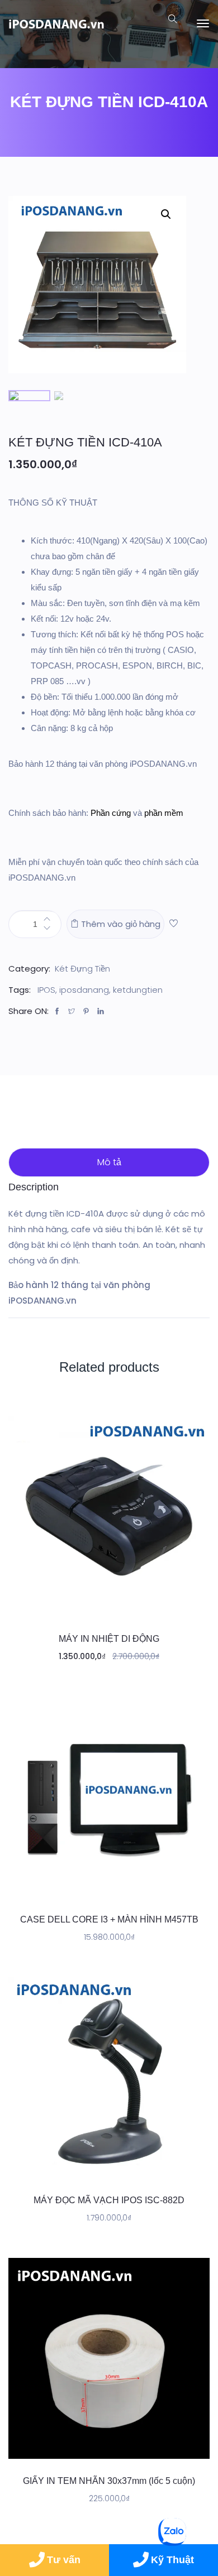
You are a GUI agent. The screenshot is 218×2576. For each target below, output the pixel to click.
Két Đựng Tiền (82, 969)
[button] (174, 924)
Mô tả (109, 1162)
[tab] (109, 1162)
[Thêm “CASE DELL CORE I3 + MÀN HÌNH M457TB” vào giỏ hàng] (109, 1886)
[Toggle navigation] (203, 23)
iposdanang (84, 990)
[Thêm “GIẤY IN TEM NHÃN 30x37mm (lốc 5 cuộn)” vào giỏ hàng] (109, 2448)
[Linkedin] (103, 1012)
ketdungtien (138, 990)
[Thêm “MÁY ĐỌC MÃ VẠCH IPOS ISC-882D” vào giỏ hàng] (109, 2167)
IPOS (46, 990)
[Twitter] (74, 1012)
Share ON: (29, 1011)
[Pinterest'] (89, 1012)
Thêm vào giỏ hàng (120, 924)
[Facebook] (60, 1012)
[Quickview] (134, 1606)
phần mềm (164, 813)
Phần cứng (111, 813)
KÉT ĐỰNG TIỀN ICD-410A (85, 442)
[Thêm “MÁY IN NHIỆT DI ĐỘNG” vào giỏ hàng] (109, 1606)
